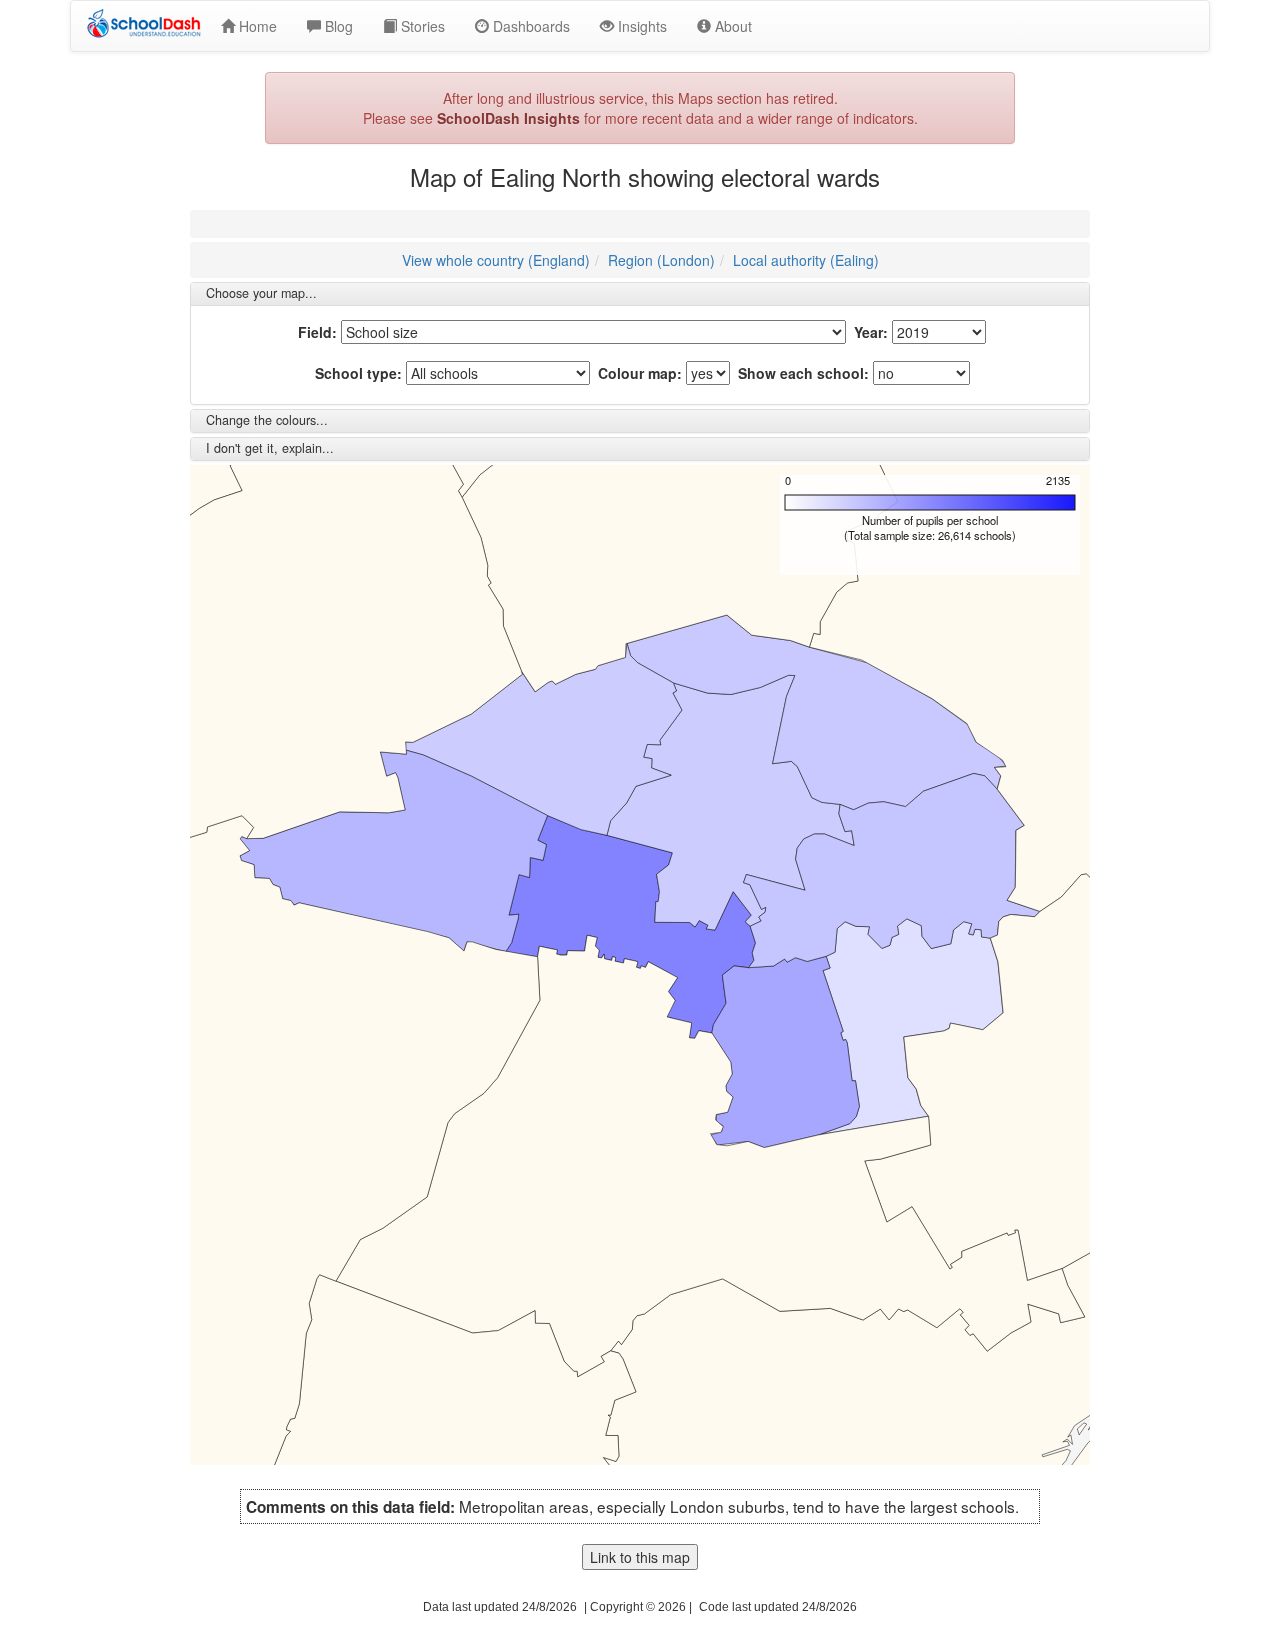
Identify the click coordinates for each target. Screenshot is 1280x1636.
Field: (317, 332)
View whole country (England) (496, 260)
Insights (640, 26)
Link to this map (640, 1557)
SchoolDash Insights (508, 118)
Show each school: (803, 373)
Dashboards (529, 26)
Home (256, 26)
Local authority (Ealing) (806, 260)
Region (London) (661, 260)
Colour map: (640, 373)
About (731, 26)
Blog (337, 26)
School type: (358, 373)
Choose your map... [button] (261, 293)
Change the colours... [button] (267, 420)
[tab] (640, 294)
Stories (421, 26)
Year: (871, 332)
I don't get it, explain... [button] (270, 448)
